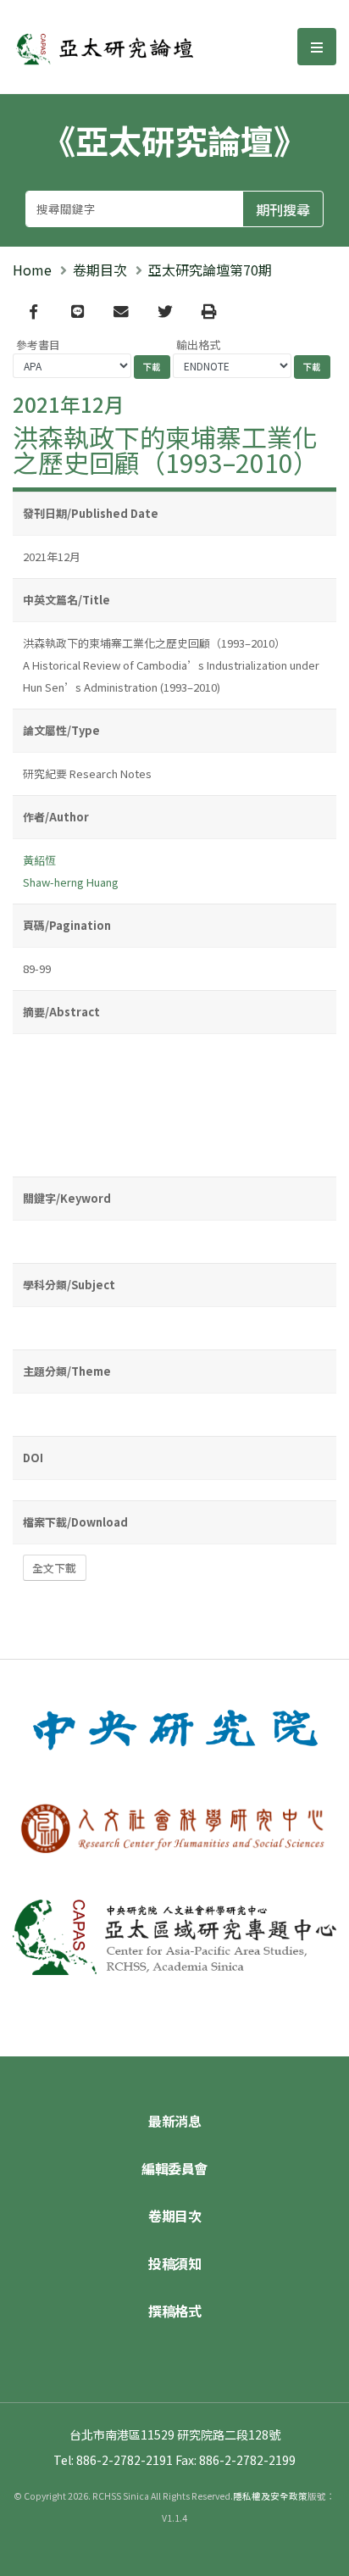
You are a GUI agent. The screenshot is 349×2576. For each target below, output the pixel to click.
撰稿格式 (174, 2311)
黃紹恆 (39, 860)
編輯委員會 (174, 2168)
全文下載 (54, 1568)
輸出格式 (198, 345)
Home (32, 270)
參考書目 (38, 345)
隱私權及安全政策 (270, 2496)
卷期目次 (100, 270)
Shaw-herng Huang (71, 882)
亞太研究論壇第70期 (210, 270)
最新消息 (174, 2121)
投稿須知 (174, 2263)
